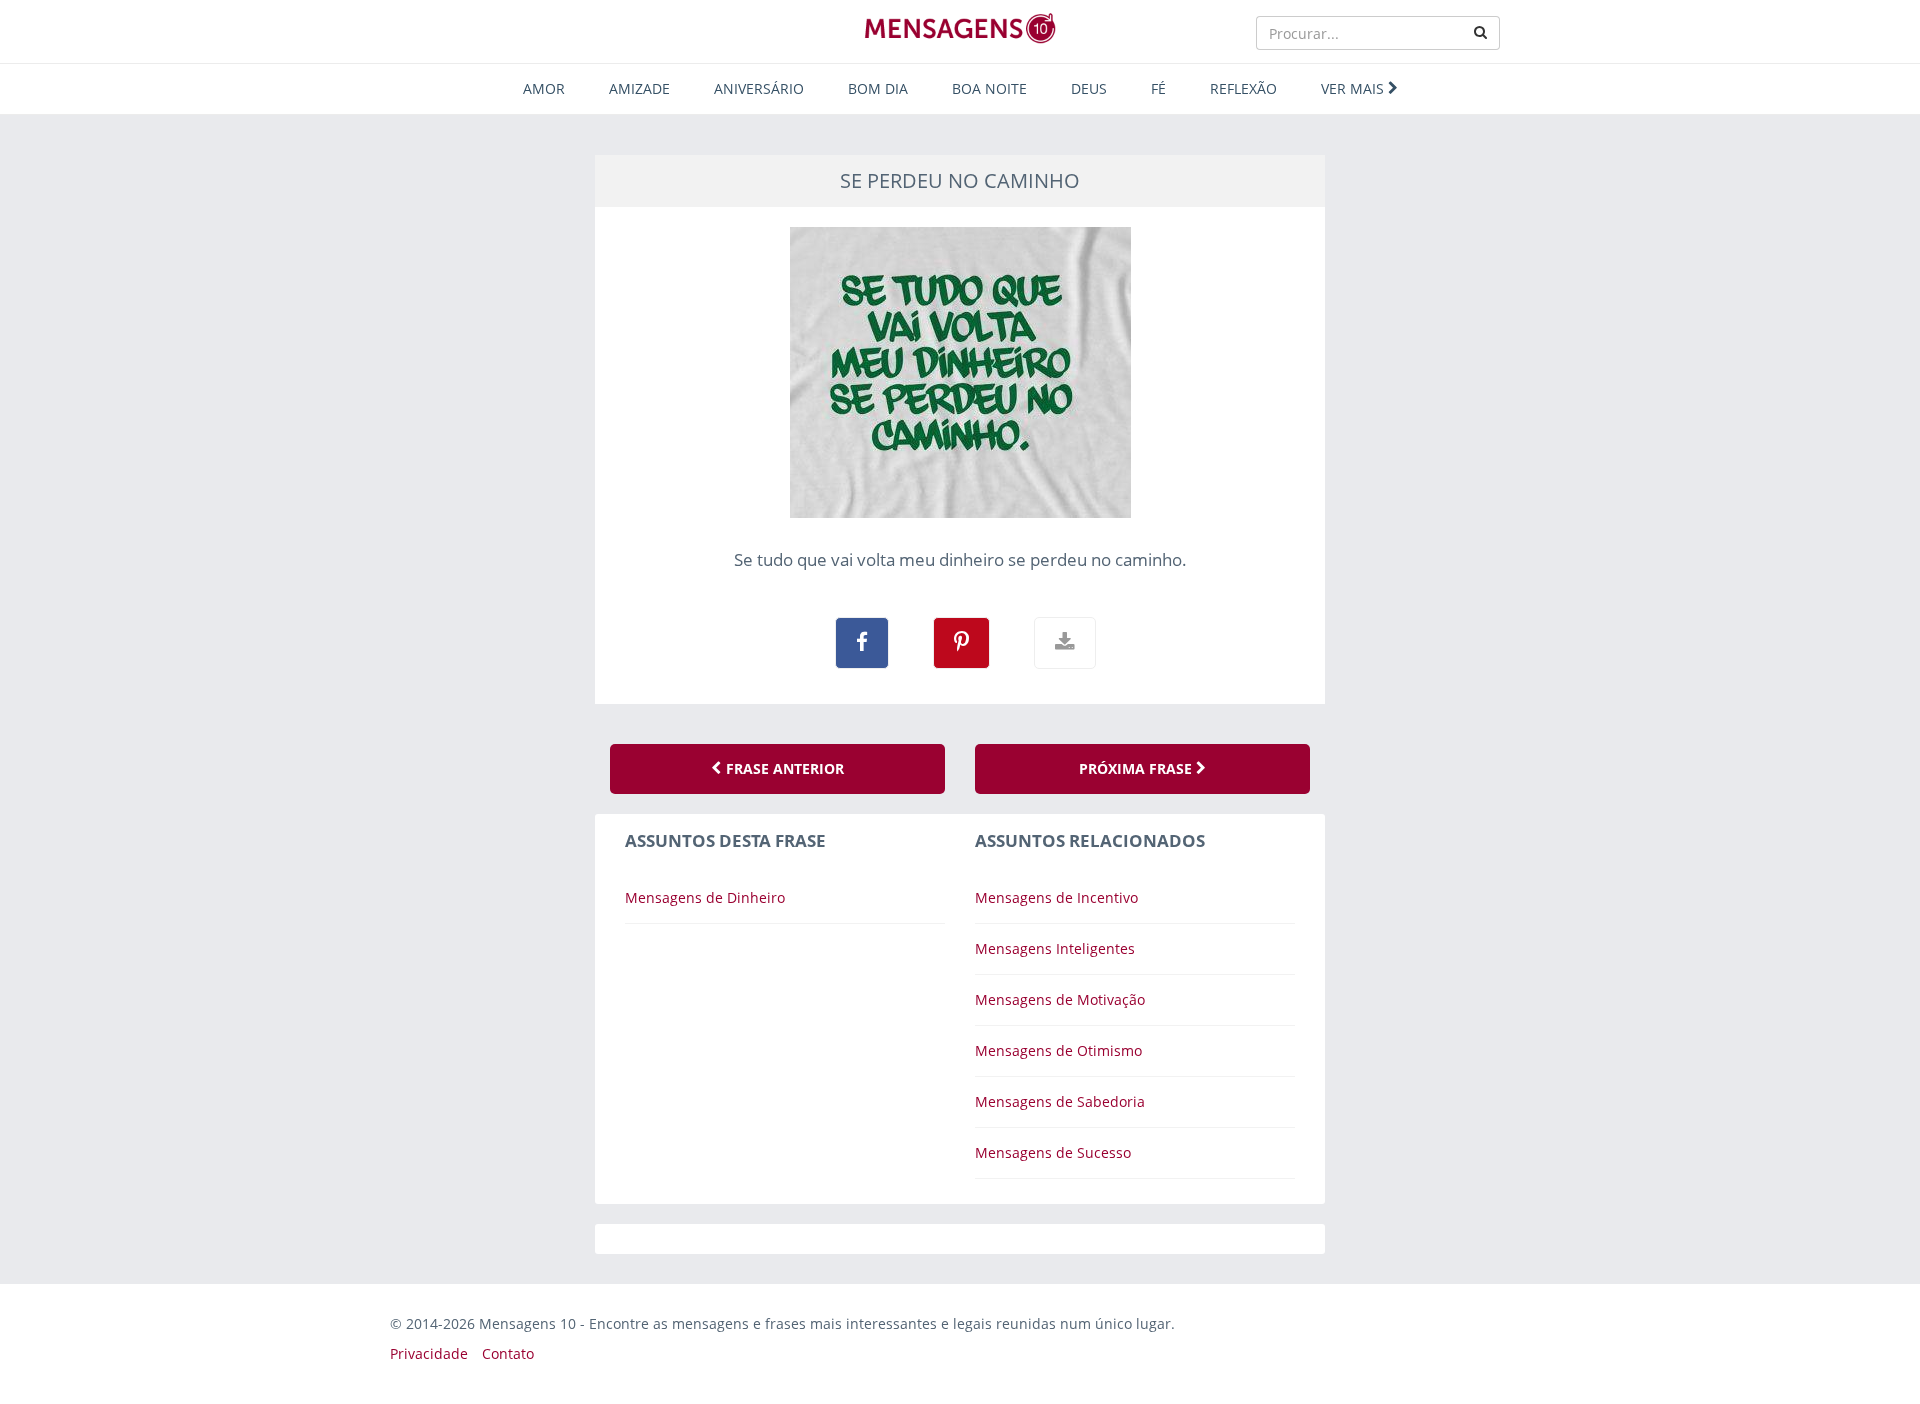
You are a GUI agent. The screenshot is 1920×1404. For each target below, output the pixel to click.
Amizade (639, 88)
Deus (1089, 88)
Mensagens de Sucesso (1053, 1152)
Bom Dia (878, 88)
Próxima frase (1137, 768)
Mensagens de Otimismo (1058, 1050)
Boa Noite (989, 88)
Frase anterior (783, 768)
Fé (1158, 88)
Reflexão (1243, 88)
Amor (544, 88)
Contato (508, 1353)
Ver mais (1354, 88)
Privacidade (429, 1353)
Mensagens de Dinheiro (705, 897)
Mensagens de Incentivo (1056, 897)
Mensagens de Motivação (1060, 999)
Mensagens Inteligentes (1055, 948)
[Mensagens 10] (960, 28)
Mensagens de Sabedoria (1060, 1101)
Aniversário (759, 88)
